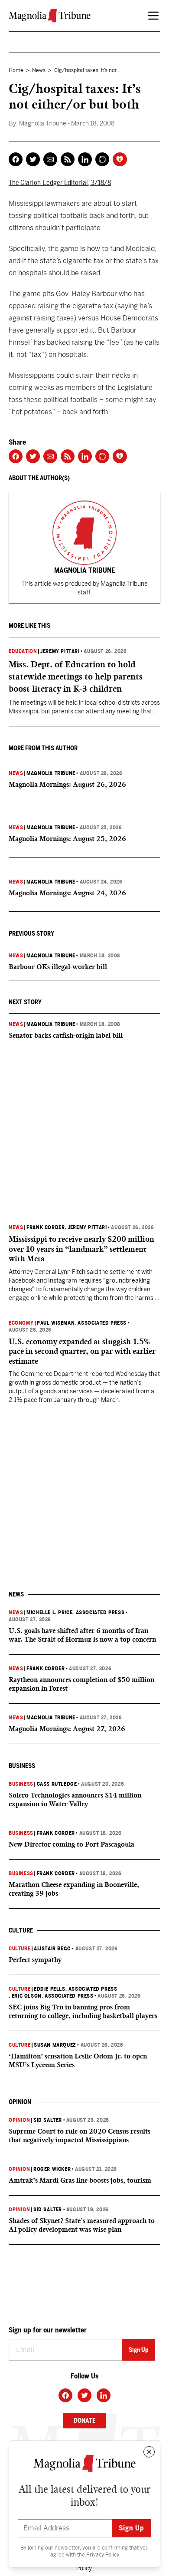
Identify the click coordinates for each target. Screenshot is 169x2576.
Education (23, 651)
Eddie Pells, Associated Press (75, 1989)
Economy (21, 1323)
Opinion (19, 2120)
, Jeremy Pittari (86, 1227)
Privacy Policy (103, 2555)
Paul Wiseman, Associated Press (82, 1323)
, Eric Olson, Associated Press (51, 1996)
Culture (19, 1949)
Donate (84, 2421)
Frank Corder (45, 1227)
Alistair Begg (52, 1949)
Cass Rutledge (57, 1784)
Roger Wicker (52, 2169)
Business (21, 1784)
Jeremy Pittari (60, 651)
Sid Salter (48, 2120)
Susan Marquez (55, 2045)
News (39, 70)
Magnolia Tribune (51, 773)
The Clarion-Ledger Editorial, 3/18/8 (60, 183)
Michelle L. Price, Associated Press (75, 1613)
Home (16, 70)
